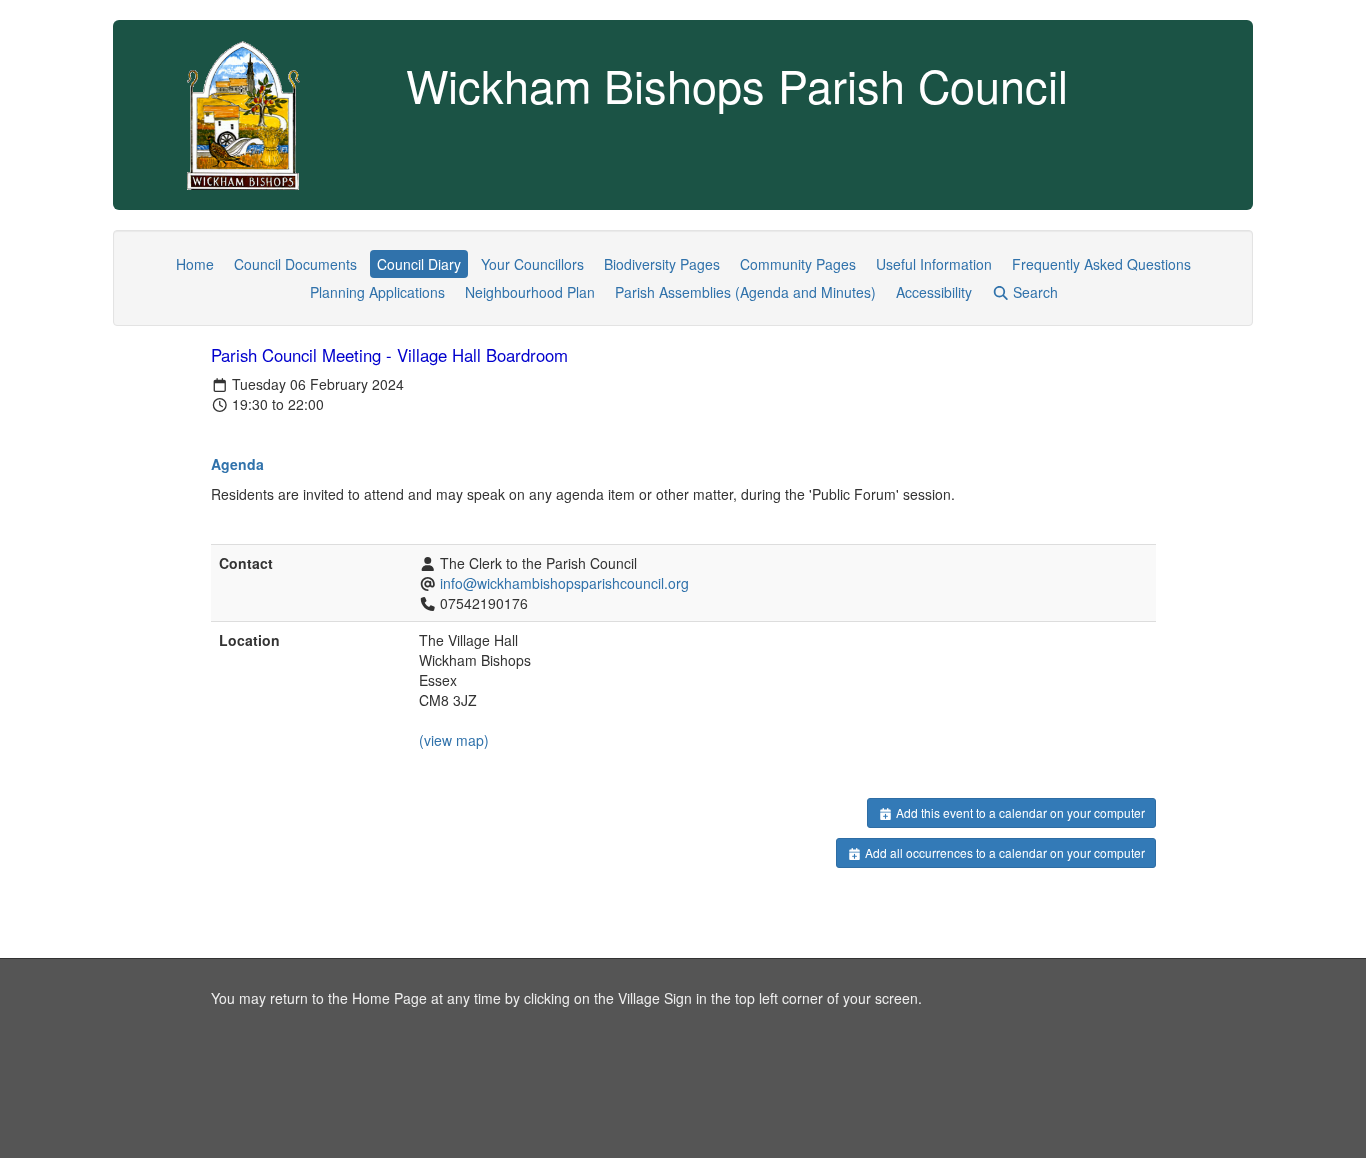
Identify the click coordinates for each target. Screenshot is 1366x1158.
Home (195, 264)
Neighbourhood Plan (530, 292)
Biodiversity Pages (662, 264)
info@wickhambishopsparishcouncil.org (564, 583)
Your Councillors (532, 264)
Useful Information (934, 264)
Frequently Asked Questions (1101, 264)
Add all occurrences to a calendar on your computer (1003, 852)
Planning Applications (377, 292)
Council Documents (295, 264)
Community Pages (798, 264)
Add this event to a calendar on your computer (1019, 812)
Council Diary (419, 264)
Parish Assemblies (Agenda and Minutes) (745, 292)
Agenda (237, 464)
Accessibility (934, 292)
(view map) (454, 740)
